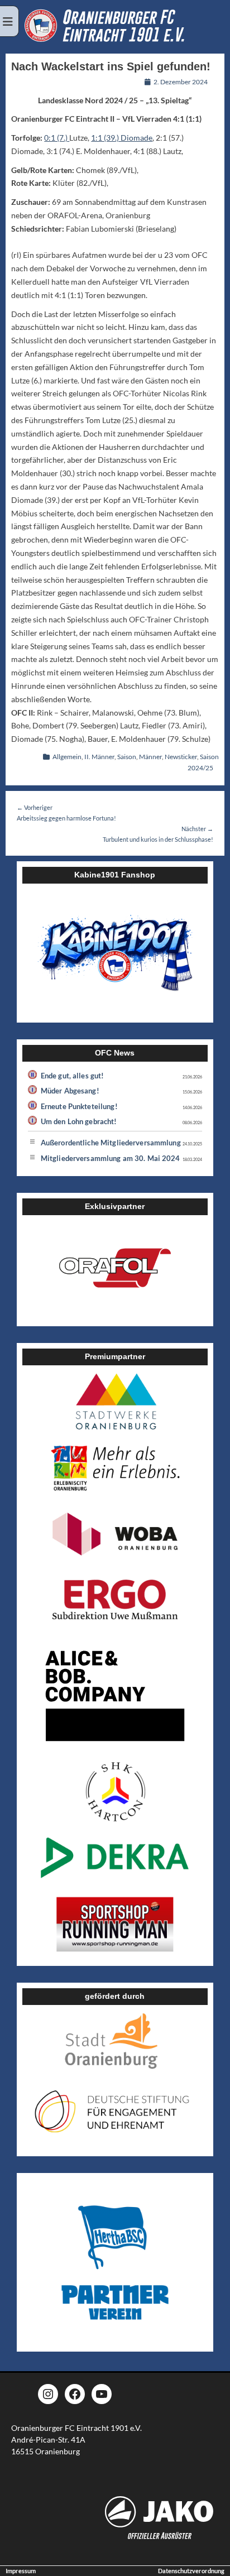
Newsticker (181, 757)
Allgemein (67, 757)
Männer (150, 757)
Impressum (21, 2571)
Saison (127, 757)
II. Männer (99, 757)
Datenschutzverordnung (191, 2571)
